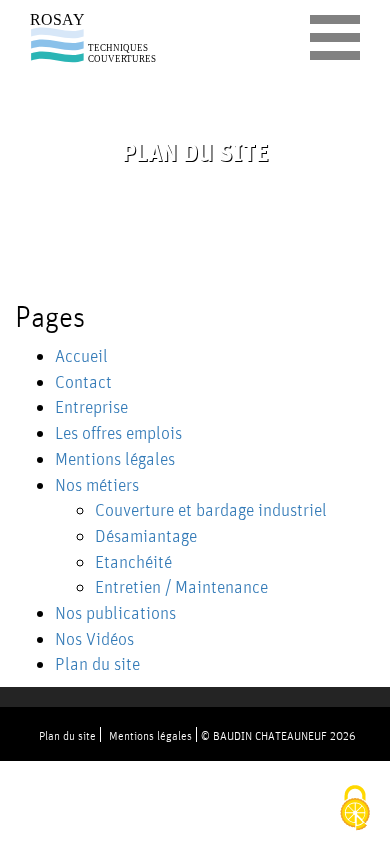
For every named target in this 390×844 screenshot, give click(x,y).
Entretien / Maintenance (181, 586)
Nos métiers (97, 484)
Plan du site (97, 663)
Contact (83, 381)
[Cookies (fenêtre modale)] (355, 809)
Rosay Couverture (95, 39)
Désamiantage (146, 535)
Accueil (81, 355)
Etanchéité (133, 561)
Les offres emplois (118, 432)
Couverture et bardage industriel (211, 509)
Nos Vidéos (94, 638)
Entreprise (91, 406)
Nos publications (115, 612)
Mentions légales (115, 458)
